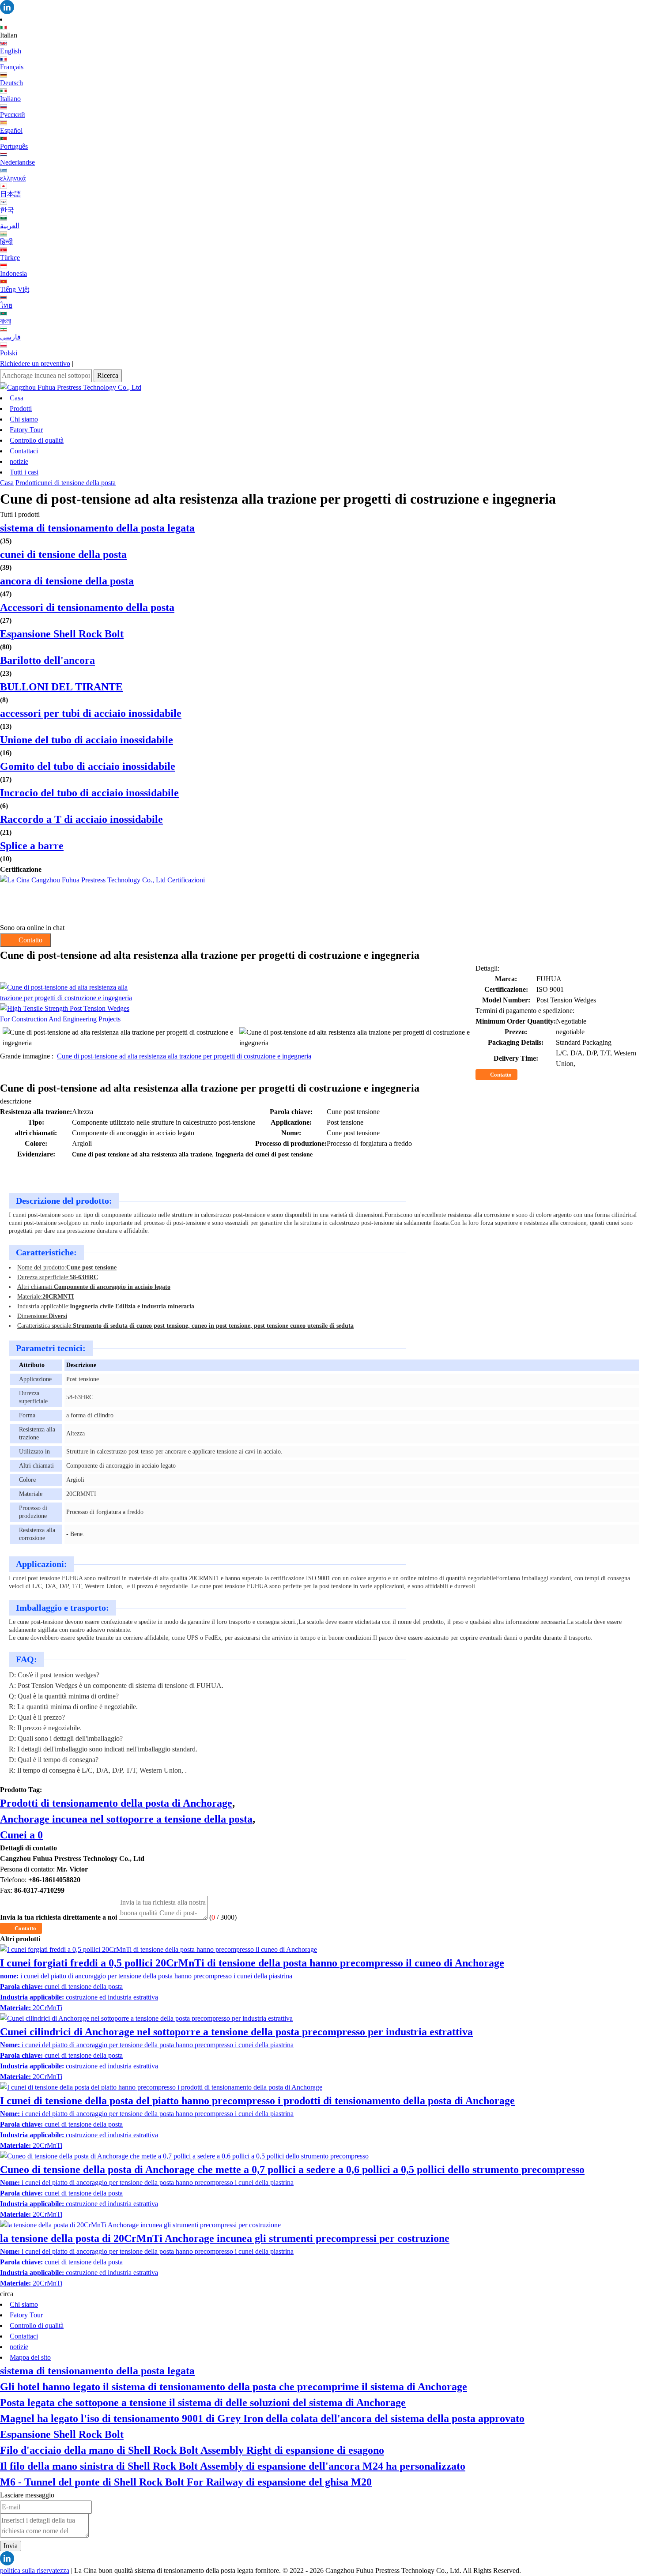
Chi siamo (24, 419)
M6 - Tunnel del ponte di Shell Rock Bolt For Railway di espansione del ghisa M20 (186, 2482)
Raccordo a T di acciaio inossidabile (81, 819)
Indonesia (13, 273)
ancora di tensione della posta (67, 581)
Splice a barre (32, 846)
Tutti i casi (24, 472)
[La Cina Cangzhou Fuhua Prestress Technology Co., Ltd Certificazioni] (324, 899)
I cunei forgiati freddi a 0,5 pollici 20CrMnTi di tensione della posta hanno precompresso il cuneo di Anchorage (252, 1963)
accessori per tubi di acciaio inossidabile (91, 713)
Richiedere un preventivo (35, 363)
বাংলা (6, 321)
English (11, 51)
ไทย (6, 305)
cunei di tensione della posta (77, 483)
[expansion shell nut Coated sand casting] (238, 1014)
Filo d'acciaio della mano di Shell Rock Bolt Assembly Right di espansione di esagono (192, 2450)
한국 (7, 210)
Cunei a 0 (21, 1835)
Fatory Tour (26, 430)
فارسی (10, 337)
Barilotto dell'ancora (47, 660)
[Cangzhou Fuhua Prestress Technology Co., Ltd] (324, 388)
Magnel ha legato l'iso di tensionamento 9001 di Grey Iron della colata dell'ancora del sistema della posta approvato (262, 2418)
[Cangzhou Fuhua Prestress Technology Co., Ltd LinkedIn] (324, 7)
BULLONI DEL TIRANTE (61, 687)
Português (14, 146)
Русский (13, 115)
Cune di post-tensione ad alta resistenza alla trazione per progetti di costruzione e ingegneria (184, 1056)
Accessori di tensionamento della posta (87, 607)
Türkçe (10, 258)
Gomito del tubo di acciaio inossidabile (88, 766)
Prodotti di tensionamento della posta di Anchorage (116, 1803)
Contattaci (24, 451)
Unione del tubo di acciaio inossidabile (87, 740)
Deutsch (11, 83)
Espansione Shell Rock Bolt (62, 634)
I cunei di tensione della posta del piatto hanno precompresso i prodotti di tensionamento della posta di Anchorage (257, 2101)
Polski (9, 353)
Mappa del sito (30, 2357)
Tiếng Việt (15, 289)
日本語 (11, 194)
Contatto (501, 1075)
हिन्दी (6, 242)
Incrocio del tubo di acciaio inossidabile (89, 793)
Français (12, 67)
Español (11, 130)
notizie (19, 461)
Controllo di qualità (37, 440)
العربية (10, 226)
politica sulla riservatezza (35, 2570)
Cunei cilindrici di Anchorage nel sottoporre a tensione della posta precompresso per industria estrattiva (236, 2032)
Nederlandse (17, 162)
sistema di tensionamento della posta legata (97, 528)
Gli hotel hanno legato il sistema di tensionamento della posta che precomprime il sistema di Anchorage (234, 2387)
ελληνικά (13, 178)
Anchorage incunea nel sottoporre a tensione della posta (126, 1819)
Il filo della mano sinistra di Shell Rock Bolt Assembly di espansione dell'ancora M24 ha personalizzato (233, 2466)
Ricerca (108, 375)
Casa (17, 398)
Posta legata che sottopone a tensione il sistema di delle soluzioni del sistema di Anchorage (203, 2403)
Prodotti (21, 409)
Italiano (10, 99)
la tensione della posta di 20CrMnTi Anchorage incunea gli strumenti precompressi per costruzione (225, 2238)
